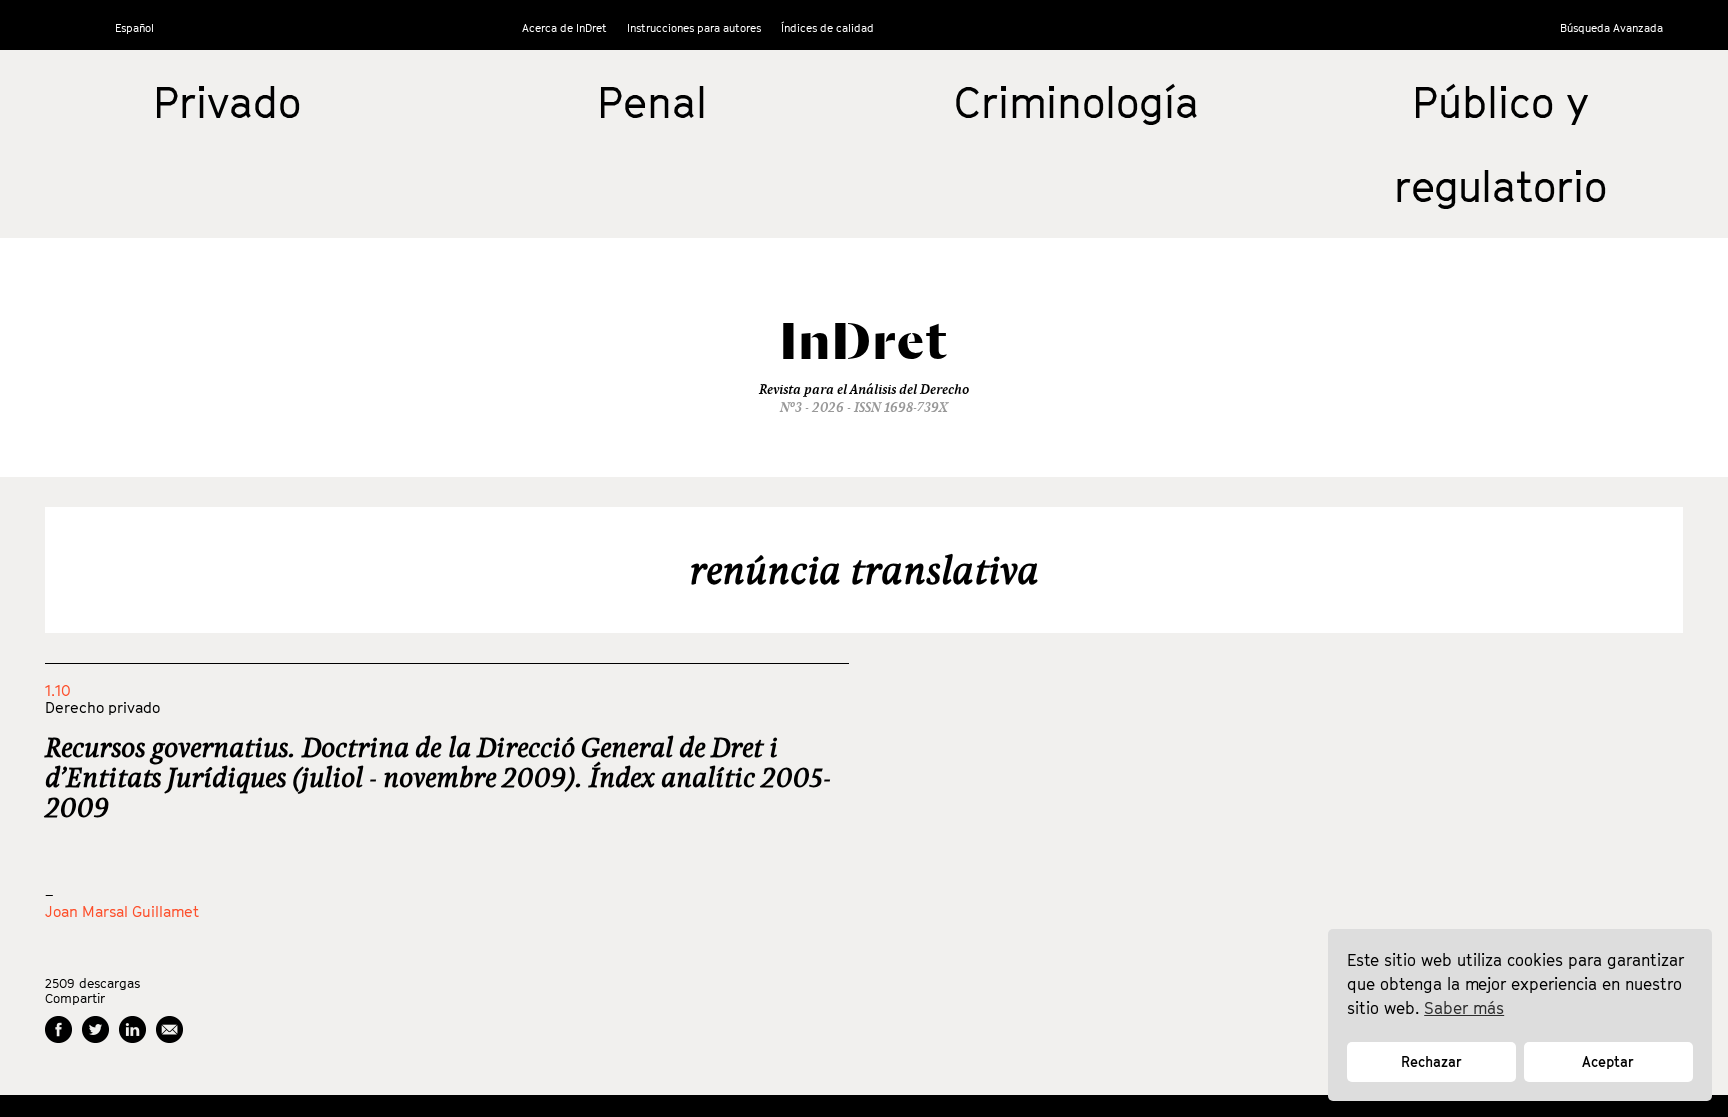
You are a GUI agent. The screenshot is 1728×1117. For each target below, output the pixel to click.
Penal (652, 102)
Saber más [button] (1464, 1008)
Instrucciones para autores (694, 27)
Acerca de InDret (564, 27)
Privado (227, 102)
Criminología (1076, 102)
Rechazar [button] (1431, 1061)
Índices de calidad (827, 27)
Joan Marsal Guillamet (122, 911)
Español (134, 27)
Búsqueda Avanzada (1611, 27)
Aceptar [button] (1608, 1061)
